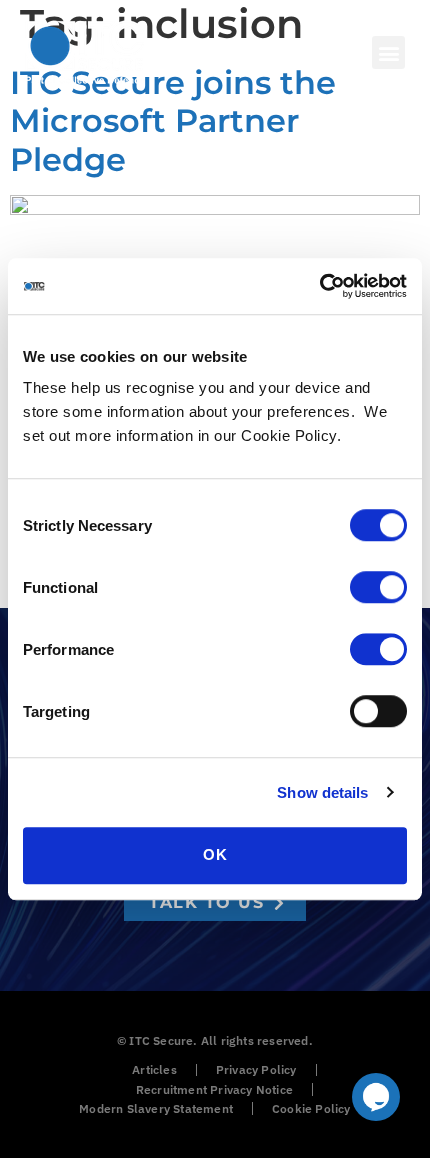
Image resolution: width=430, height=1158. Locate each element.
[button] (388, 52)
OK (215, 854)
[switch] (378, 587)
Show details (322, 792)
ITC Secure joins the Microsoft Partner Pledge (173, 121)
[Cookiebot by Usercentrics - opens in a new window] (319, 286)
